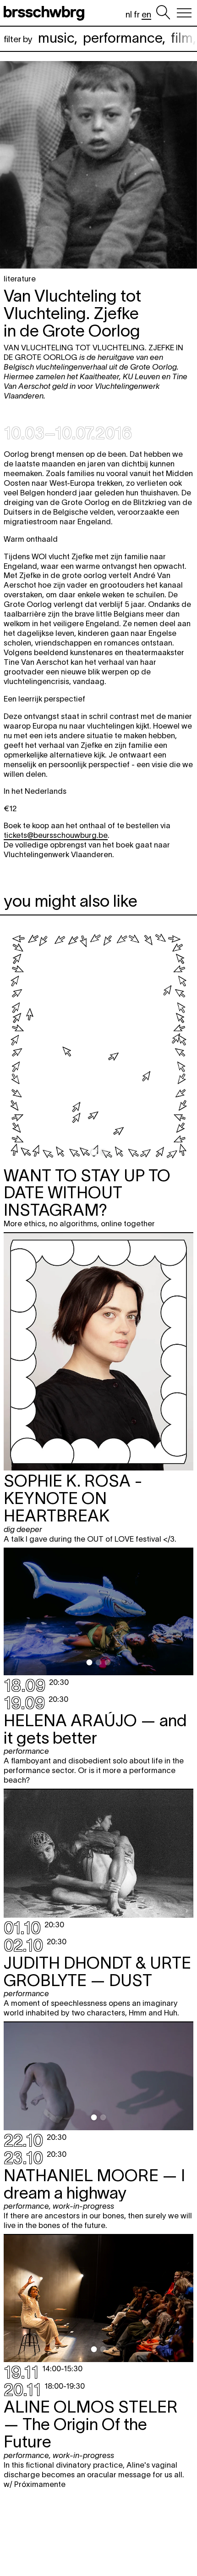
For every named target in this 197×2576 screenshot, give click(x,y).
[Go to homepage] (46, 13)
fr (137, 14)
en (146, 14)
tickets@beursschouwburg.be (56, 835)
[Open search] (163, 13)
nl (129, 14)
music (56, 38)
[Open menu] (184, 13)
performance (123, 38)
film (182, 38)
